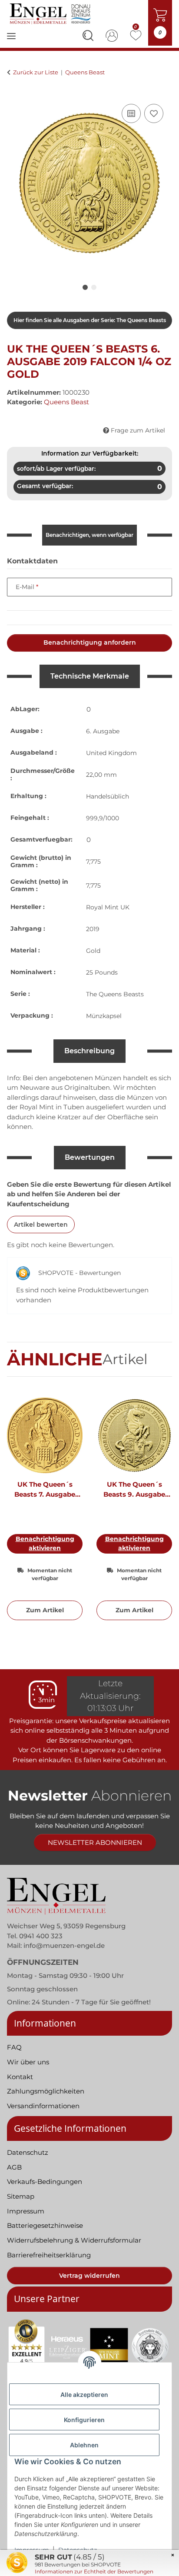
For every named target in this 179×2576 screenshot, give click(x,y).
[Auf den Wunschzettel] (154, 113)
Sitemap (21, 2196)
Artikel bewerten (41, 1225)
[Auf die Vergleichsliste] (131, 113)
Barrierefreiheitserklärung (49, 2255)
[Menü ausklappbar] (11, 42)
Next (158, 1513)
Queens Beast (66, 402)
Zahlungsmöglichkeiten (46, 2091)
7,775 (93, 862)
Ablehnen (84, 2445)
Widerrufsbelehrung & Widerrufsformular (74, 2240)
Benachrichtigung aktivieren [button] (45, 1543)
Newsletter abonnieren (95, 1842)
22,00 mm (101, 775)
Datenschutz (28, 2152)
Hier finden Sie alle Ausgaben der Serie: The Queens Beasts (90, 320)
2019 (93, 929)
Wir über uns (28, 2062)
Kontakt (20, 2077)
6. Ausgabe (103, 731)
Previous (22, 1513)
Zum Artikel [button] (45, 1610)
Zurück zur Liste (36, 72)
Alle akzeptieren (84, 2395)
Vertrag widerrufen (89, 2276)
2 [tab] (94, 287)
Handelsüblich (108, 796)
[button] (88, 37)
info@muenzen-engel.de (64, 1945)
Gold (93, 951)
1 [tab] (85, 287)
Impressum (26, 2211)
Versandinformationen (43, 2106)
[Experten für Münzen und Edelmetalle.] (51, 14)
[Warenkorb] (14, 92)
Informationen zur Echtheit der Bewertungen (94, 2571)
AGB (14, 2167)
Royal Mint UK (108, 907)
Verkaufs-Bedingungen (45, 2182)
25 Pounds (102, 972)
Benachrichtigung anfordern (90, 642)
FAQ (14, 2047)
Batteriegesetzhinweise (45, 2225)
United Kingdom (111, 753)
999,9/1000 (103, 818)
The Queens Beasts (115, 994)
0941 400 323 (41, 1936)
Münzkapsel (104, 1016)
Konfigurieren (84, 2420)
